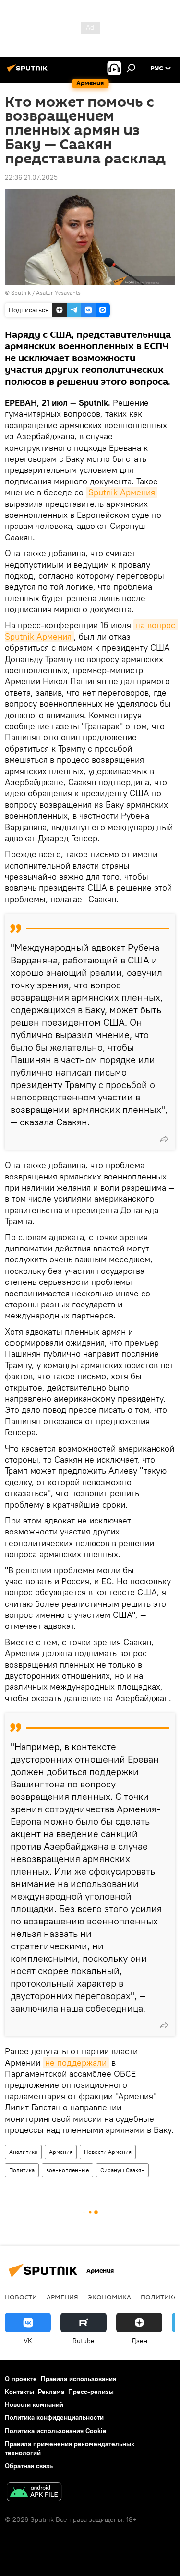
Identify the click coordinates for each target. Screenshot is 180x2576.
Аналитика (23, 2152)
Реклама (51, 2392)
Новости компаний (34, 2404)
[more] (164, 1139)
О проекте (21, 2379)
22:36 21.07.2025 (31, 177)
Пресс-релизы (91, 2392)
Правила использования (78, 2379)
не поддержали (76, 2063)
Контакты (19, 2392)
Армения (61, 2152)
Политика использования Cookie (56, 2431)
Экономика (109, 2297)
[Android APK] (34, 2493)
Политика (22, 2170)
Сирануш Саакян (122, 2170)
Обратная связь (29, 2466)
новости (21, 2297)
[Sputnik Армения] (29, 72)
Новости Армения (108, 2152)
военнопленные (67, 2170)
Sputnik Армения (122, 492)
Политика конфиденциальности (54, 2417)
